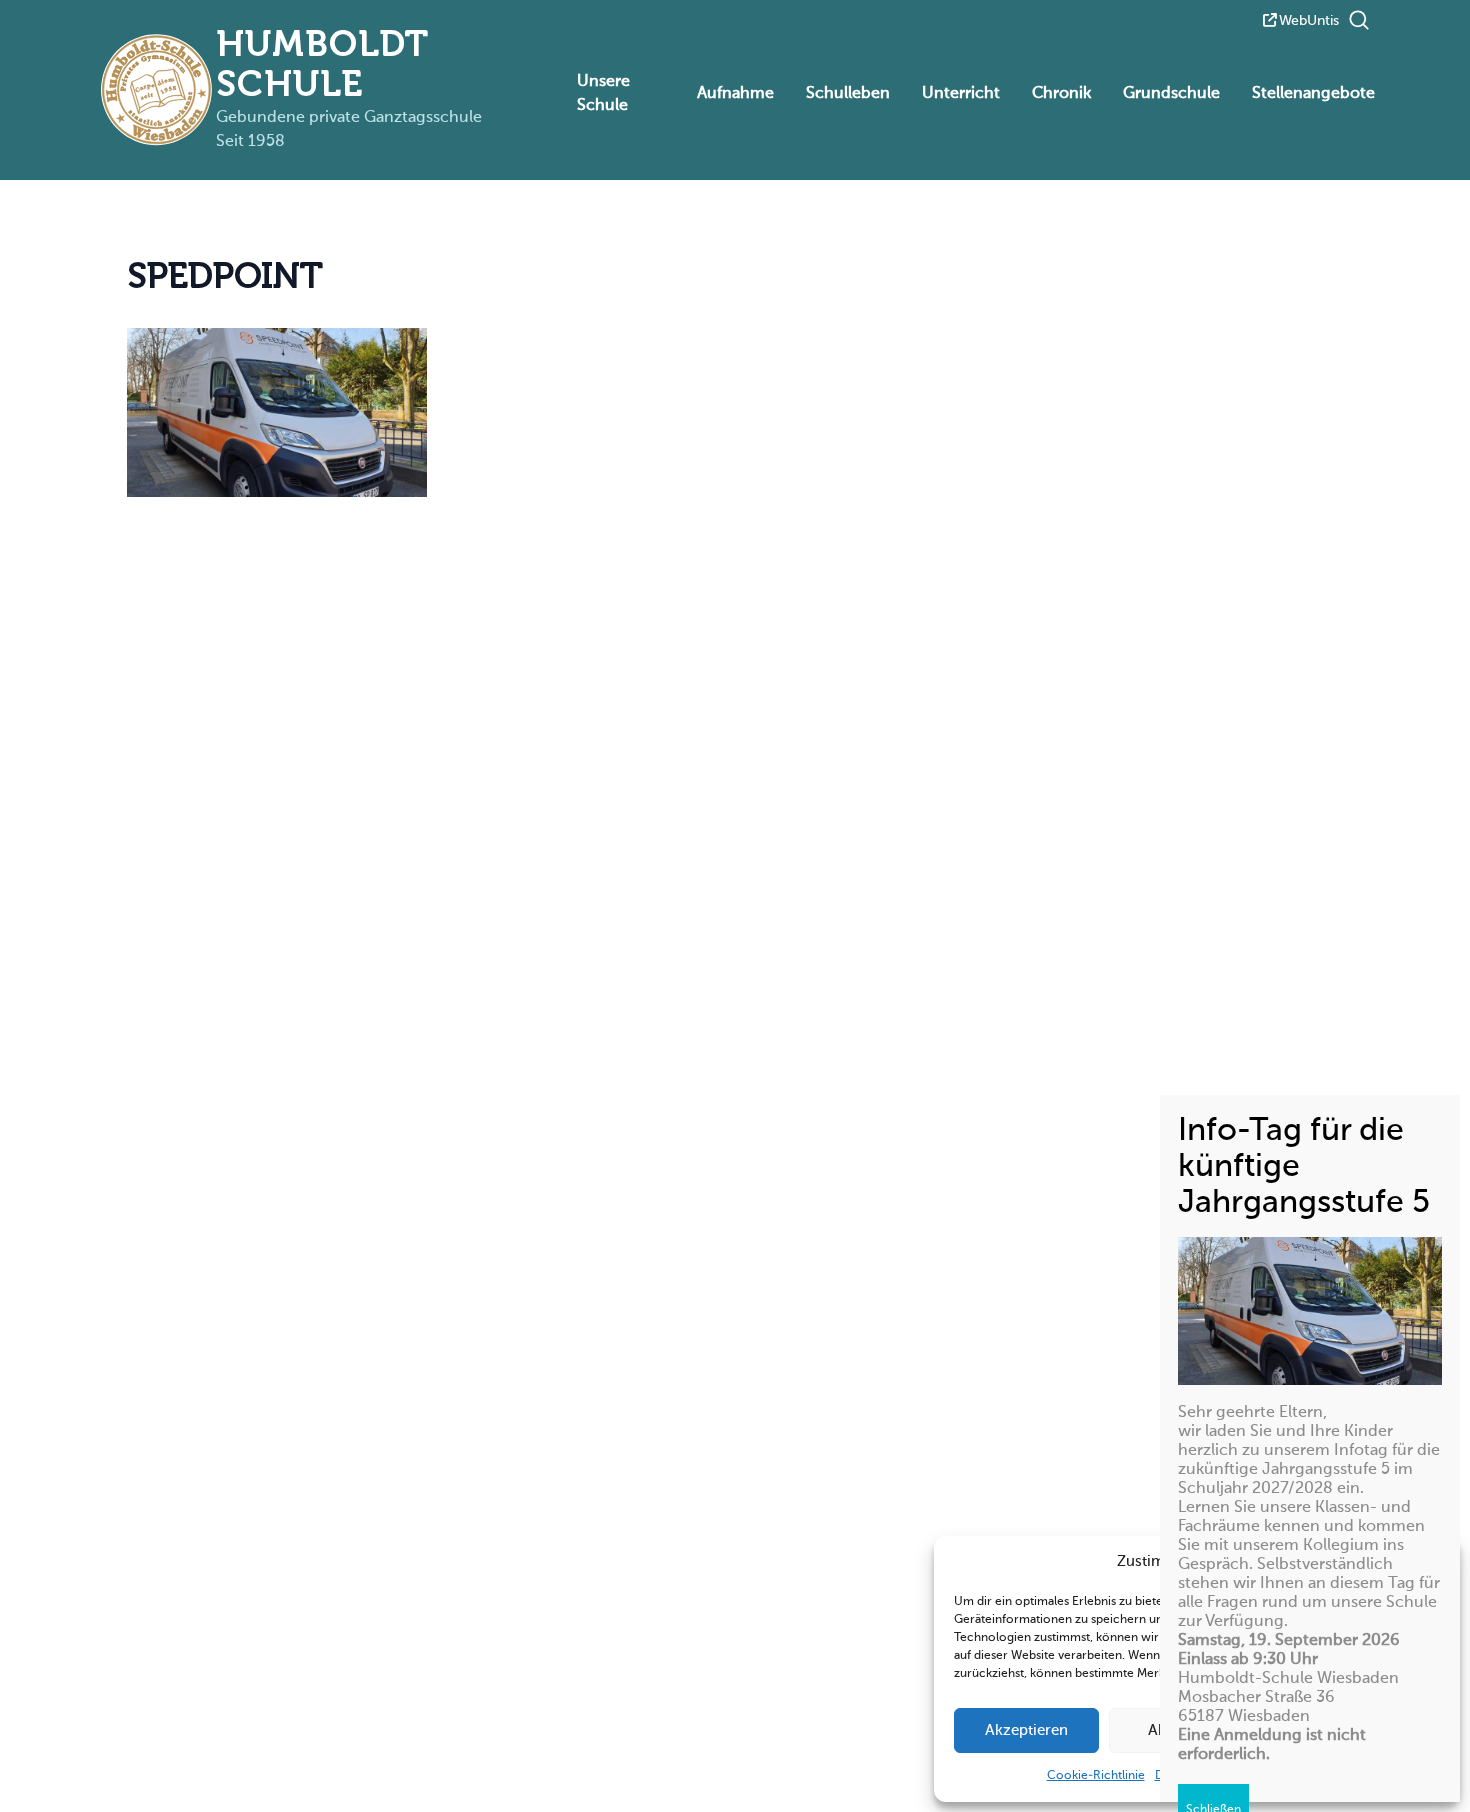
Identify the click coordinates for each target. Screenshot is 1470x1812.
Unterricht (961, 94)
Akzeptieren (1026, 1730)
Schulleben (848, 94)
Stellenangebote (1313, 94)
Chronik (1061, 94)
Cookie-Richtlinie (1096, 1776)
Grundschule (1171, 94)
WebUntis (1309, 21)
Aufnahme (735, 94)
